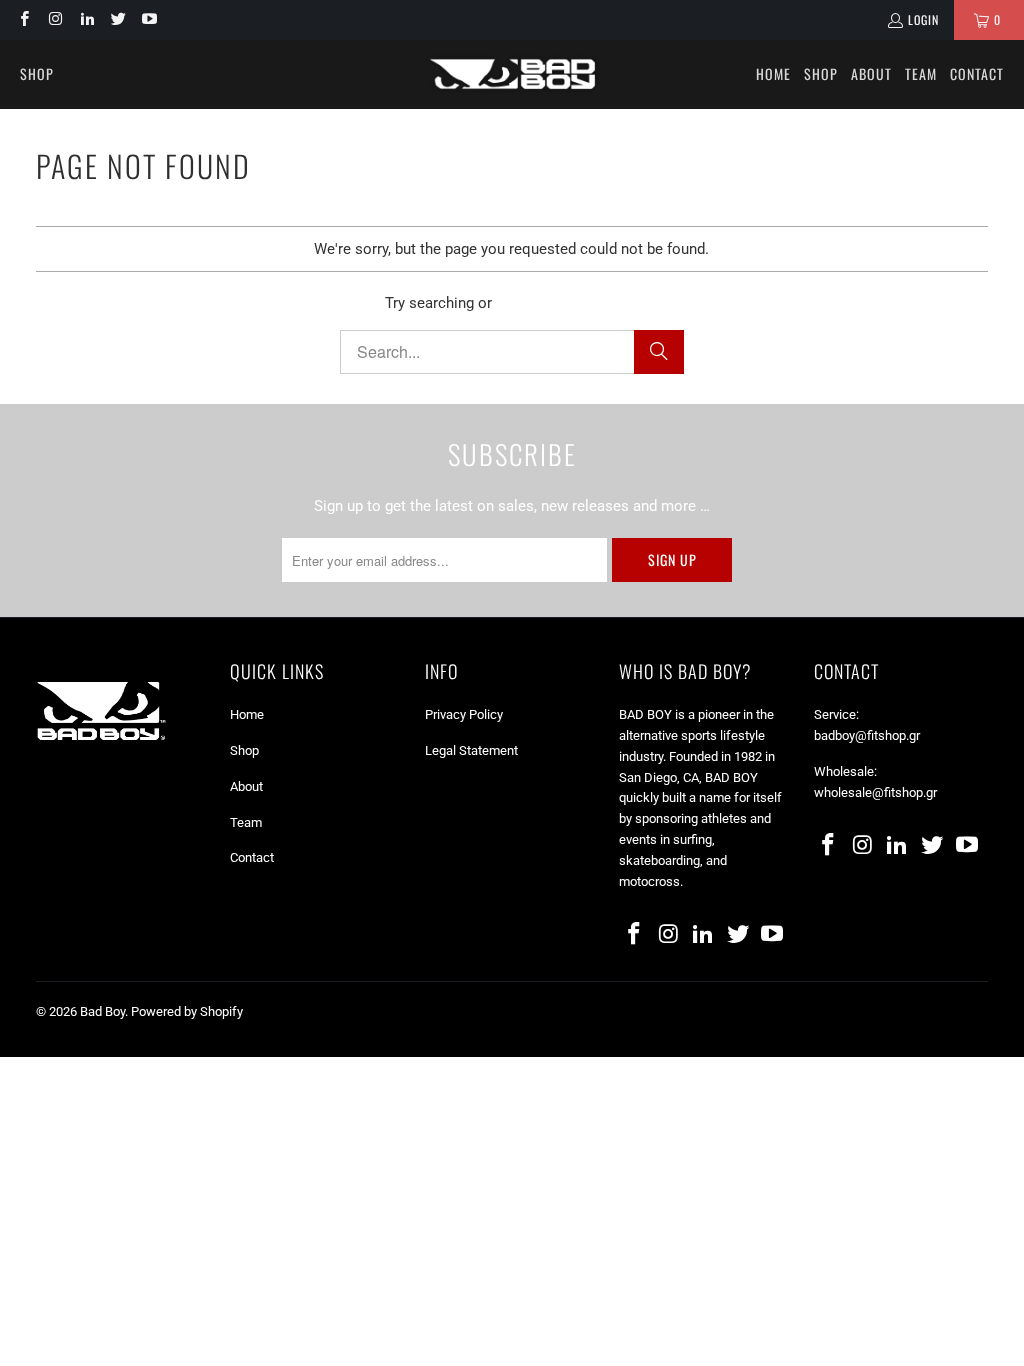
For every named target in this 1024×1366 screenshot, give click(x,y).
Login (923, 19)
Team (246, 822)
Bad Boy (102, 1011)
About (246, 786)
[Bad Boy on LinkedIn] (86, 19)
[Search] (659, 352)
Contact (252, 857)
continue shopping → (567, 303)
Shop (244, 750)
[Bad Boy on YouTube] (148, 19)
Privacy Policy (464, 714)
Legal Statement (471, 750)
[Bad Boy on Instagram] (54, 19)
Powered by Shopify (187, 1011)
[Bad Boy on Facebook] (23, 19)
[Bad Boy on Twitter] (117, 19)
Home (247, 714)
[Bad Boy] (512, 74)
